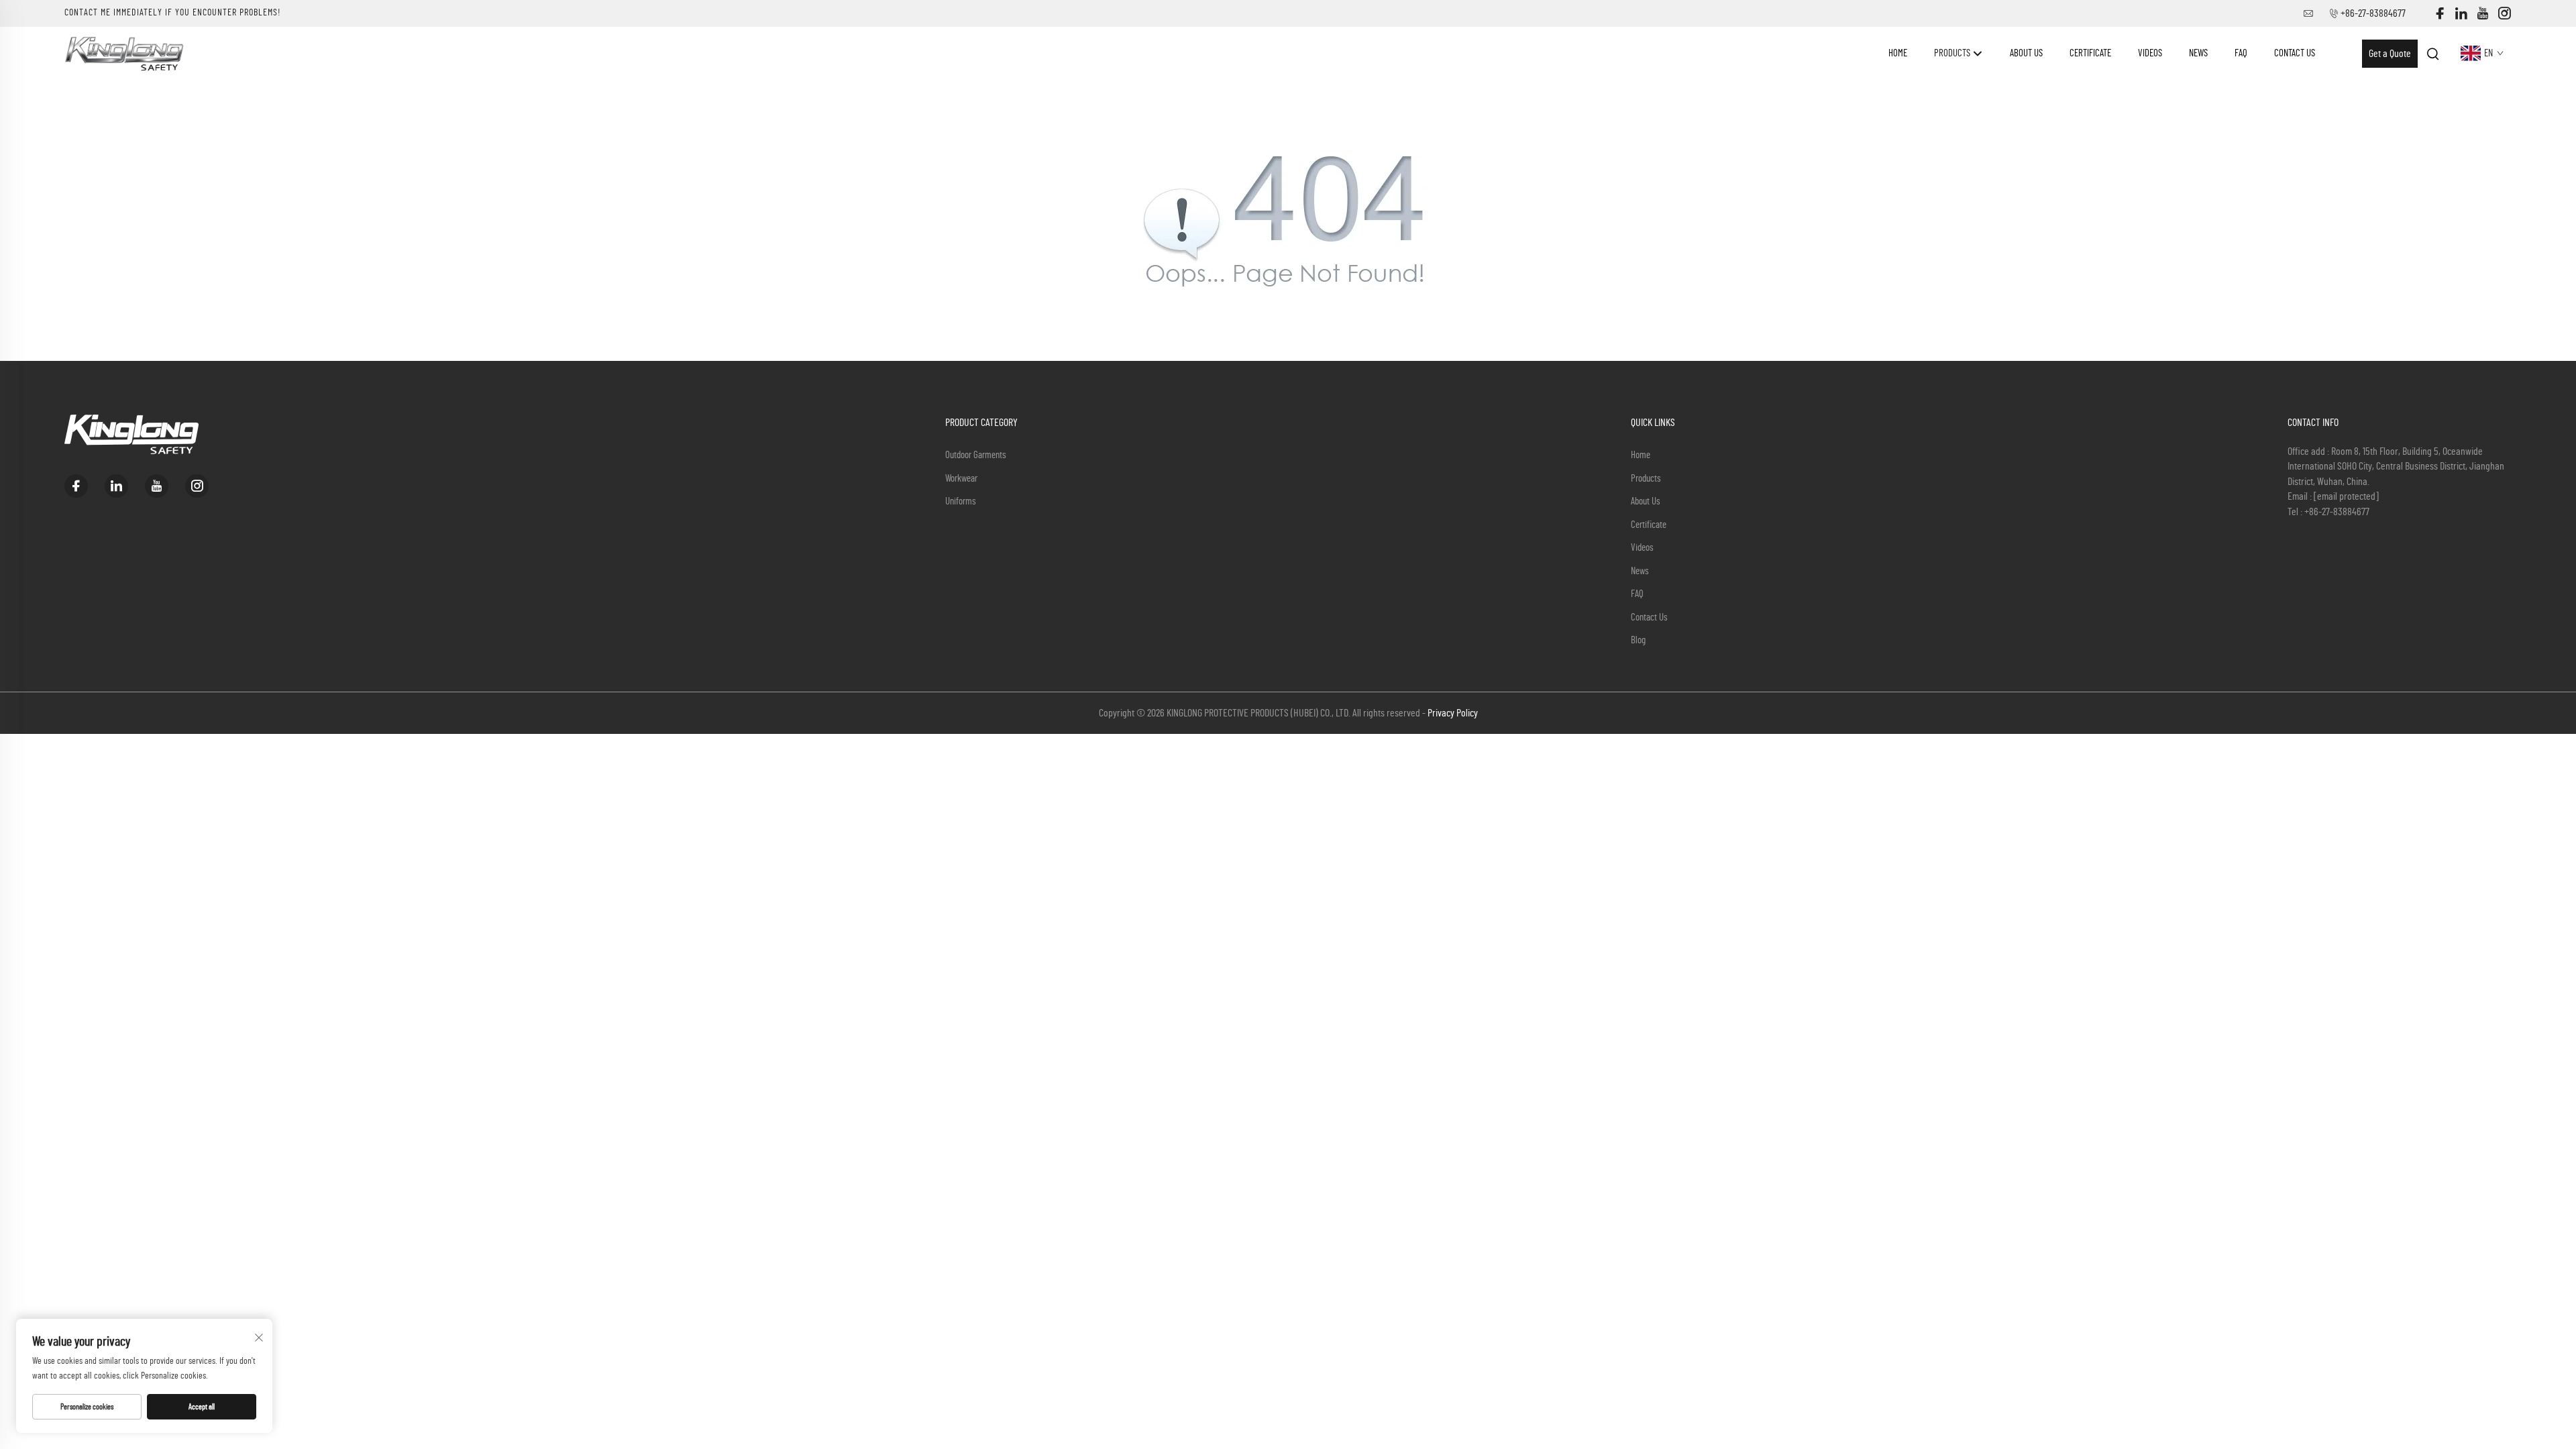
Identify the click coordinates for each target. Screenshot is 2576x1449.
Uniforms (961, 501)
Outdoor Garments (976, 455)
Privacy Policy (1453, 713)
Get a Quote (2390, 54)
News (2198, 53)
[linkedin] (2461, 14)
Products (1953, 53)
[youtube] (2483, 14)
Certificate (2090, 53)
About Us (2026, 53)
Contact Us (2295, 53)
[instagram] (2504, 14)
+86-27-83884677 (2373, 13)
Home (1898, 53)
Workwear (961, 479)
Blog (1638, 640)
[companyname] (124, 53)
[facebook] (2440, 14)
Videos (2150, 53)
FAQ (2241, 53)
